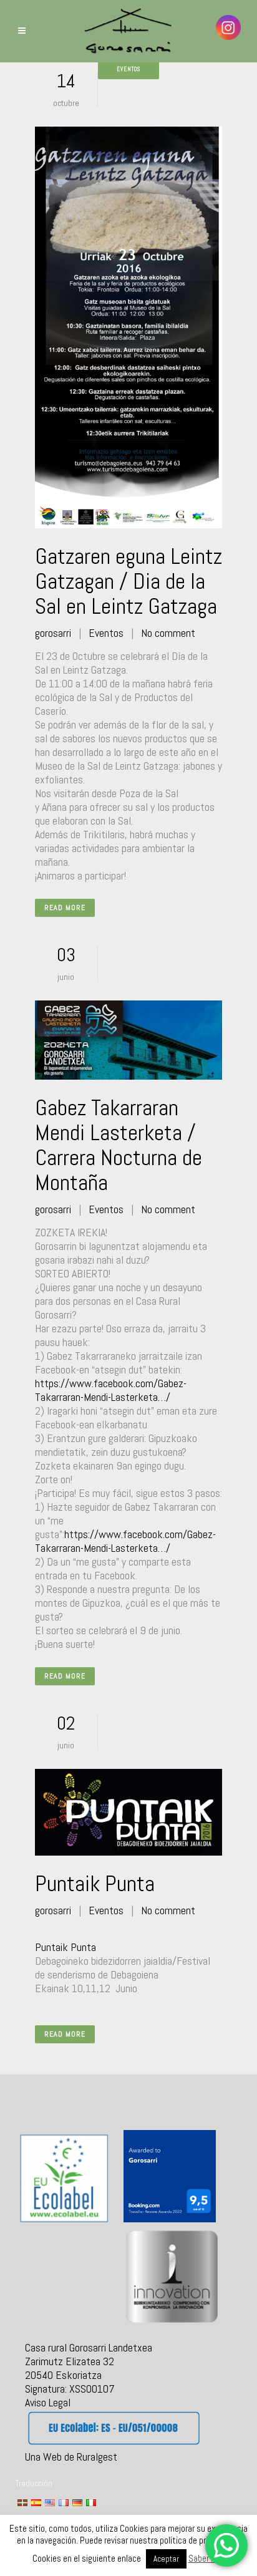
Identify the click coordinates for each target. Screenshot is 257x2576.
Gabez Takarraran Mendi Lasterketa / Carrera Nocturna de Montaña (119, 1145)
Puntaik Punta (95, 1884)
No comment (168, 633)
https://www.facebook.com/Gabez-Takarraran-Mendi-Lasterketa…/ (111, 1390)
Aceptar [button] (166, 2559)
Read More (65, 908)
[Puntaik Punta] (128, 1812)
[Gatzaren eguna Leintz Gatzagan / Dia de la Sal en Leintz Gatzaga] (128, 327)
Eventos (106, 633)
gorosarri (53, 633)
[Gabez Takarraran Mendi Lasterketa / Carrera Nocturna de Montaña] (128, 1040)
